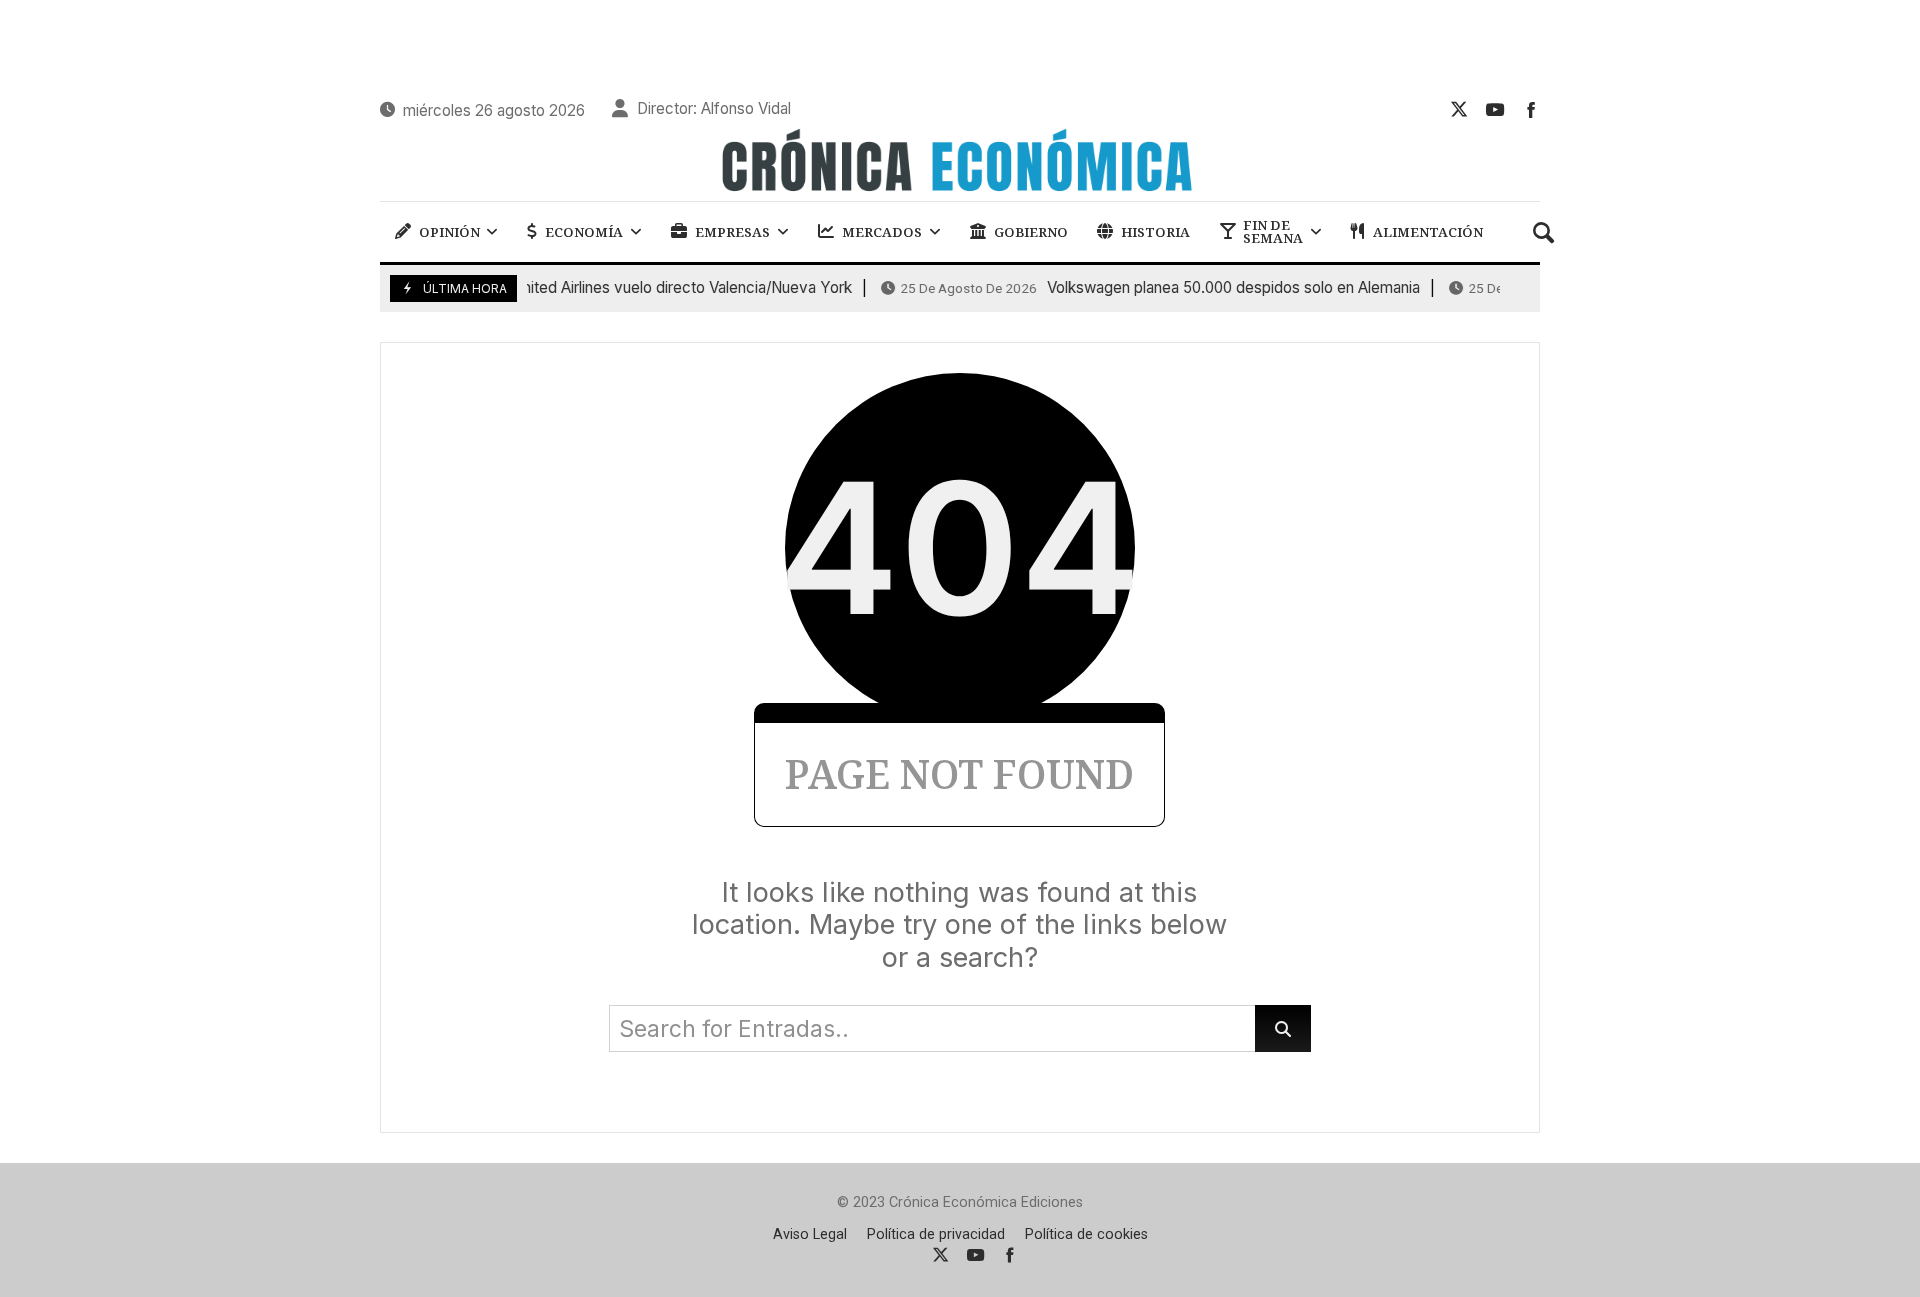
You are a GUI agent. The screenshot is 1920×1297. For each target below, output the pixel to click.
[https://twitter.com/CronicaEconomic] (1459, 109)
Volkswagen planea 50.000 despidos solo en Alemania (1151, 288)
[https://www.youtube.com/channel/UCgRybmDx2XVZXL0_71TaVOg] (1495, 109)
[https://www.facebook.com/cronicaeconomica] (1531, 109)
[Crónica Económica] (960, 163)
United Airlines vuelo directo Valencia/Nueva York (599, 288)
